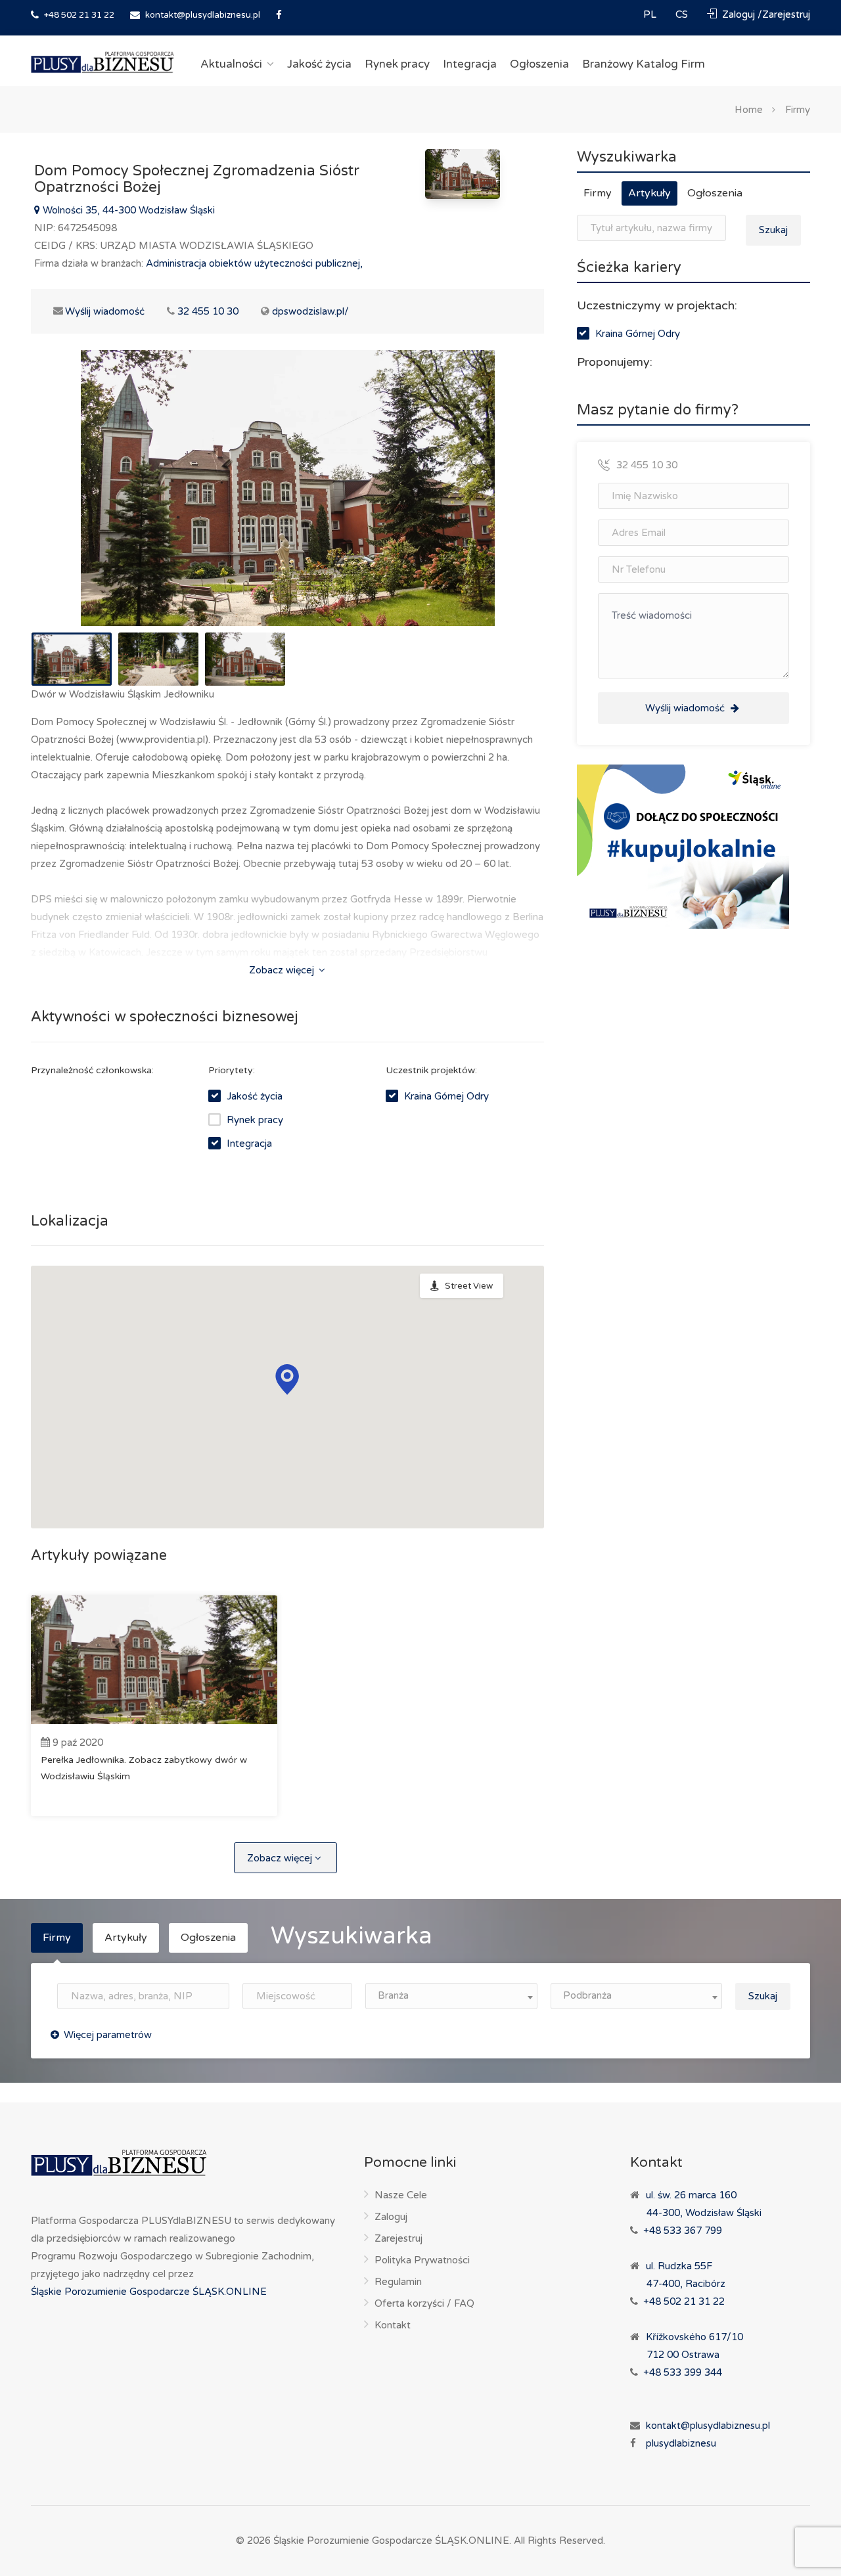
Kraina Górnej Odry (446, 1096)
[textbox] (451, 1996)
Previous (68, 504)
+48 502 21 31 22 (78, 15)
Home (749, 109)
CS (683, 14)
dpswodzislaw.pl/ (310, 311)
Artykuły (649, 193)
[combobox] (451, 1996)
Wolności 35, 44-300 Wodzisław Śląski (127, 210)
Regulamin (398, 2282)
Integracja (470, 64)
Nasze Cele (401, 2195)
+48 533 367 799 (683, 2231)
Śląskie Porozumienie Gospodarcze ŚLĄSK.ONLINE (149, 2292)
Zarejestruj (398, 2238)
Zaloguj (391, 2217)
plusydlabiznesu (681, 2443)
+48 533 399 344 (683, 2372)
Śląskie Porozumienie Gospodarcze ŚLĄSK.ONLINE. (392, 2541)
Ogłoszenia (539, 64)
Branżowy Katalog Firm (644, 64)
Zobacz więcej (283, 970)
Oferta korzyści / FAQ (424, 2303)
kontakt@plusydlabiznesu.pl (203, 15)
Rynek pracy (397, 64)
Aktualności (231, 64)
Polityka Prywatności (422, 2260)
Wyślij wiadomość (98, 311)
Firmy (798, 109)
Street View (469, 1286)
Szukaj (773, 230)
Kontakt (393, 2325)
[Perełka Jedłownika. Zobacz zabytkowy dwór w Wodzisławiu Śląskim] (154, 1660)
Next (507, 504)
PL (651, 14)
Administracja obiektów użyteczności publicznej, (254, 263)
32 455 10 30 (208, 311)
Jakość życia (319, 64)
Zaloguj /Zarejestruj (765, 14)
